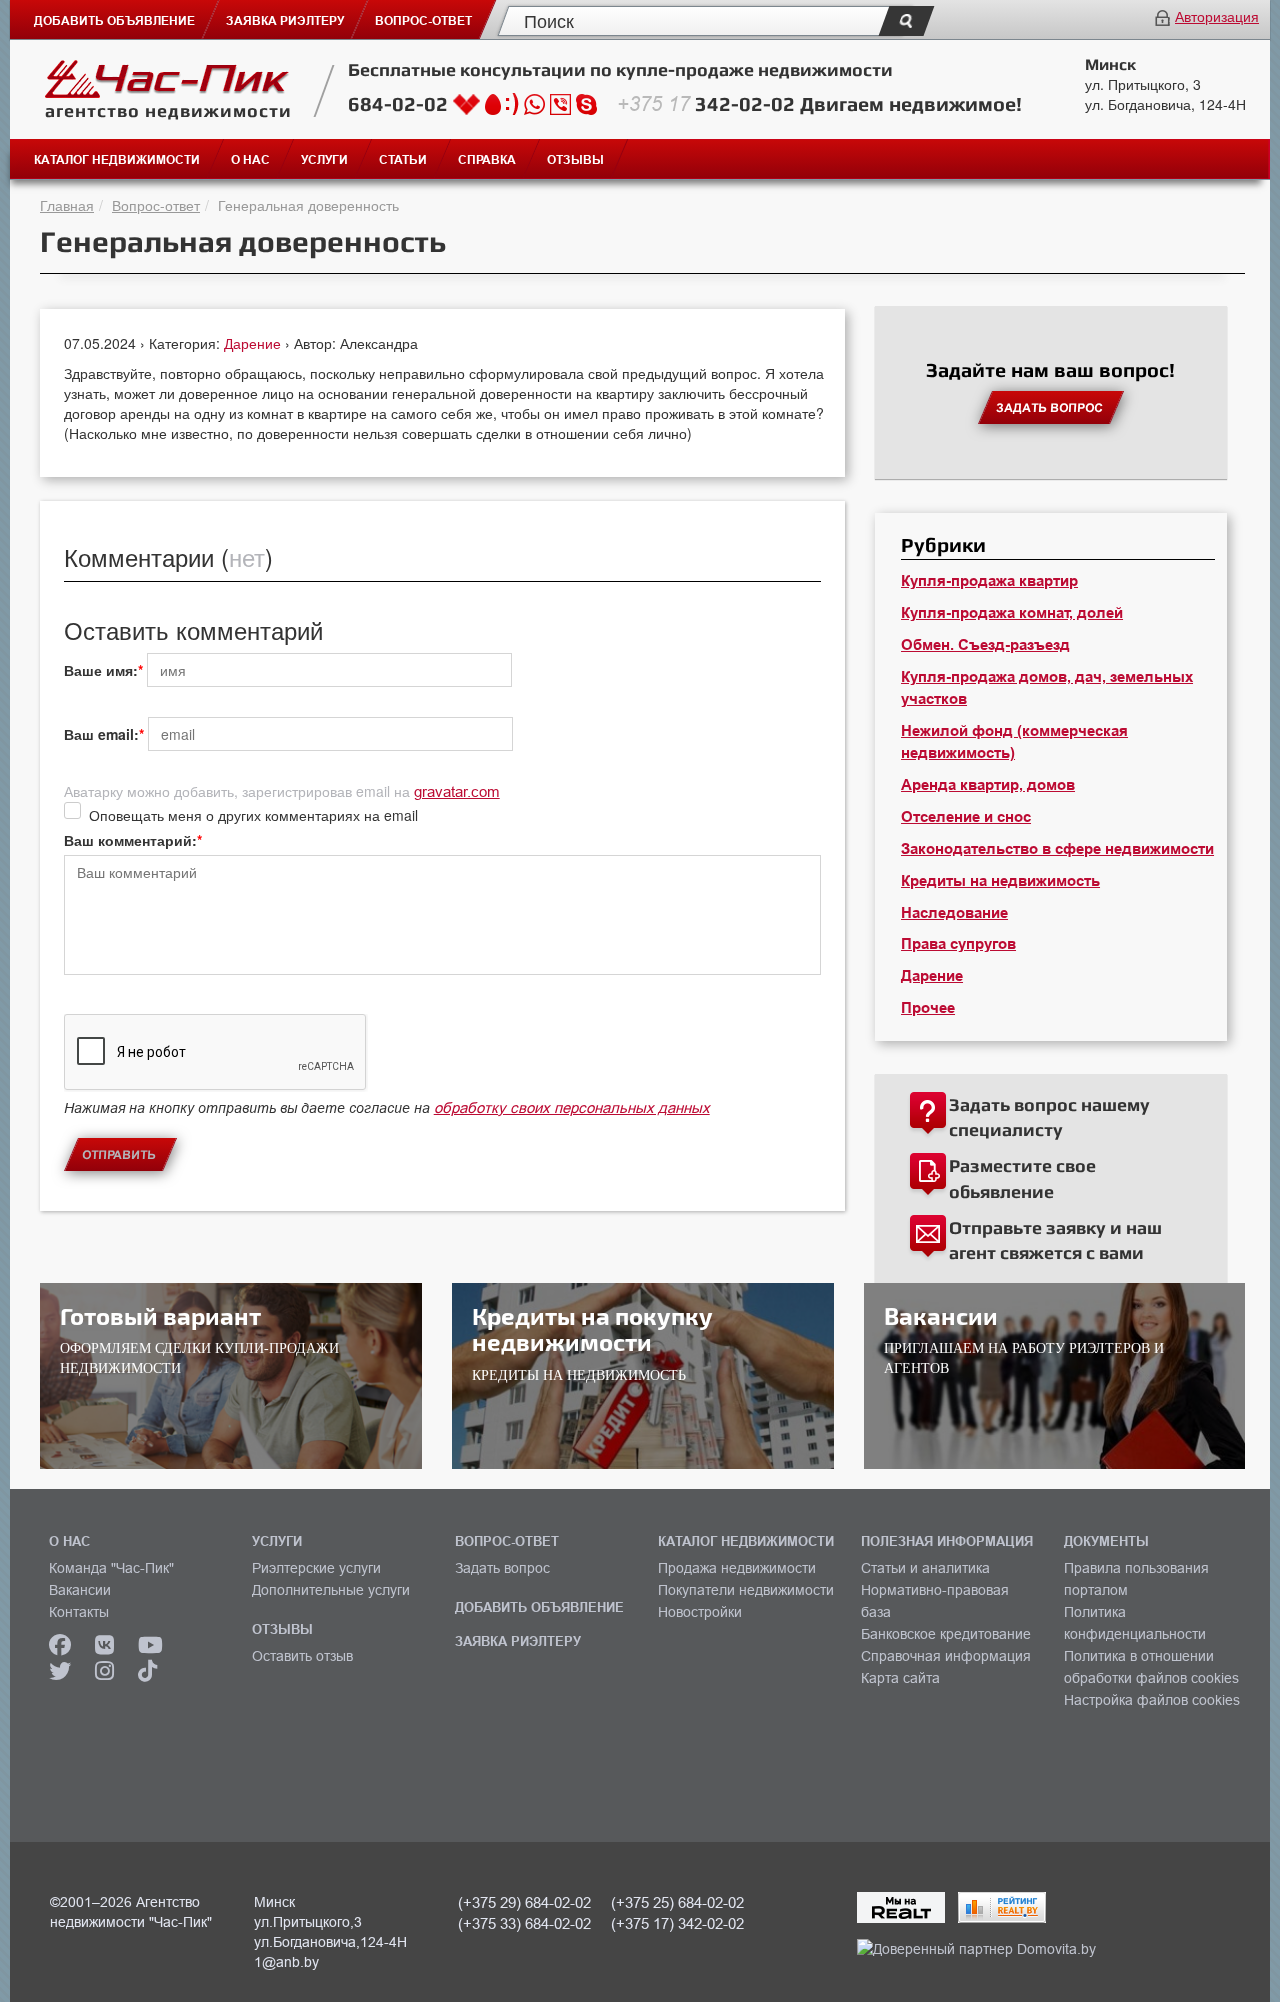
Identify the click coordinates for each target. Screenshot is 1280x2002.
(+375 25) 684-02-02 (677, 1902)
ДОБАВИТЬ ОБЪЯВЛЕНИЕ (539, 1607)
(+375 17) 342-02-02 (677, 1923)
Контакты (79, 1612)
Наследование (954, 913)
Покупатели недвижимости (746, 1590)
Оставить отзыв (302, 1656)
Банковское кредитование (946, 1634)
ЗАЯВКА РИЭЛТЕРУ (518, 1641)
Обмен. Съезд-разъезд (985, 645)
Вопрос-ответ (156, 205)
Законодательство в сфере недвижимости (1057, 849)
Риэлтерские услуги (316, 1568)
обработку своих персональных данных (572, 1107)
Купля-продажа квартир (989, 581)
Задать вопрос (502, 1568)
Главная (67, 205)
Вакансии (80, 1590)
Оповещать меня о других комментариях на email (253, 815)
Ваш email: (101, 734)
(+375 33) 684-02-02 (524, 1923)
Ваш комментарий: (130, 840)
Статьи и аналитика (925, 1568)
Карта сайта (900, 1678)
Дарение (254, 343)
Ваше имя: (101, 670)
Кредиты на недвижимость (1000, 881)
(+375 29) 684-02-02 (524, 1902)
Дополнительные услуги (331, 1590)
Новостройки (700, 1612)
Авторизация (1217, 16)
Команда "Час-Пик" (111, 1568)
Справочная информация (946, 1656)
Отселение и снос (966, 817)
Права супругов (958, 944)
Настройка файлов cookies (1152, 1700)
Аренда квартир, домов (988, 785)
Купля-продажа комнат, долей (1012, 613)
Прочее (928, 1008)
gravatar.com (457, 791)
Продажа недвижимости (737, 1568)
